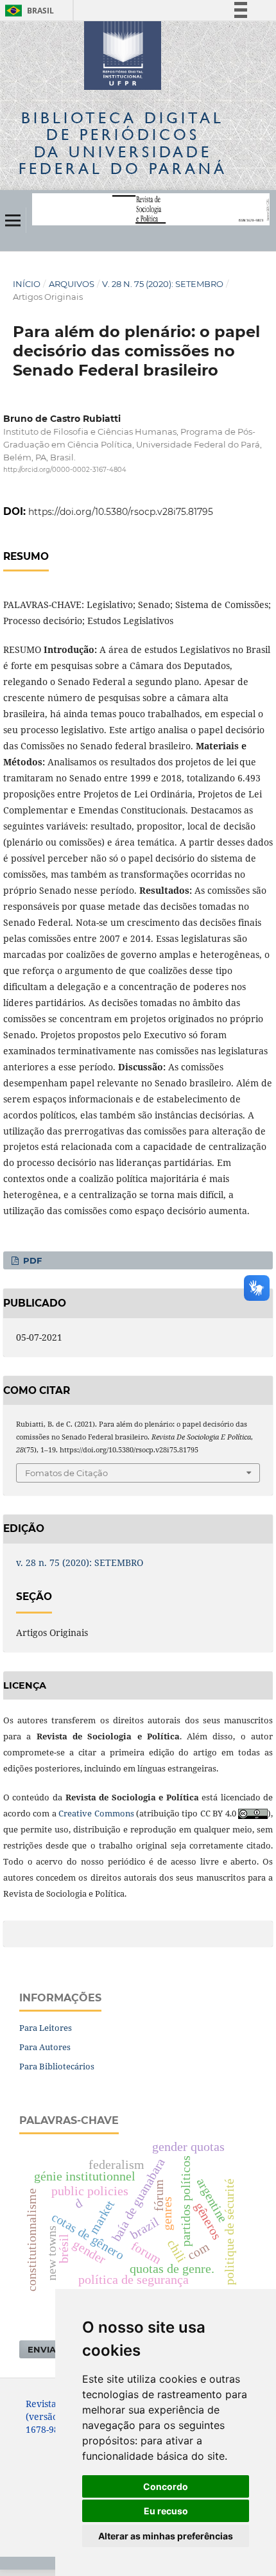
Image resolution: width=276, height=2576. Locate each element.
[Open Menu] (13, 220)
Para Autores (45, 2047)
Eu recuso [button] (166, 2511)
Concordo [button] (166, 2486)
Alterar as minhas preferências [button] (166, 2536)
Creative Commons (96, 1813)
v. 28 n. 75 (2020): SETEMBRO (163, 284)
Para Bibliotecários (57, 2066)
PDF (31, 1260)
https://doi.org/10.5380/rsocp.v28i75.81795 (121, 512)
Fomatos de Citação (66, 1473)
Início (27, 284)
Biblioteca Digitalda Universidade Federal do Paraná (123, 143)
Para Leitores (46, 2028)
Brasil (27, 11)
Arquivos (72, 284)
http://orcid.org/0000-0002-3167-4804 (65, 470)
